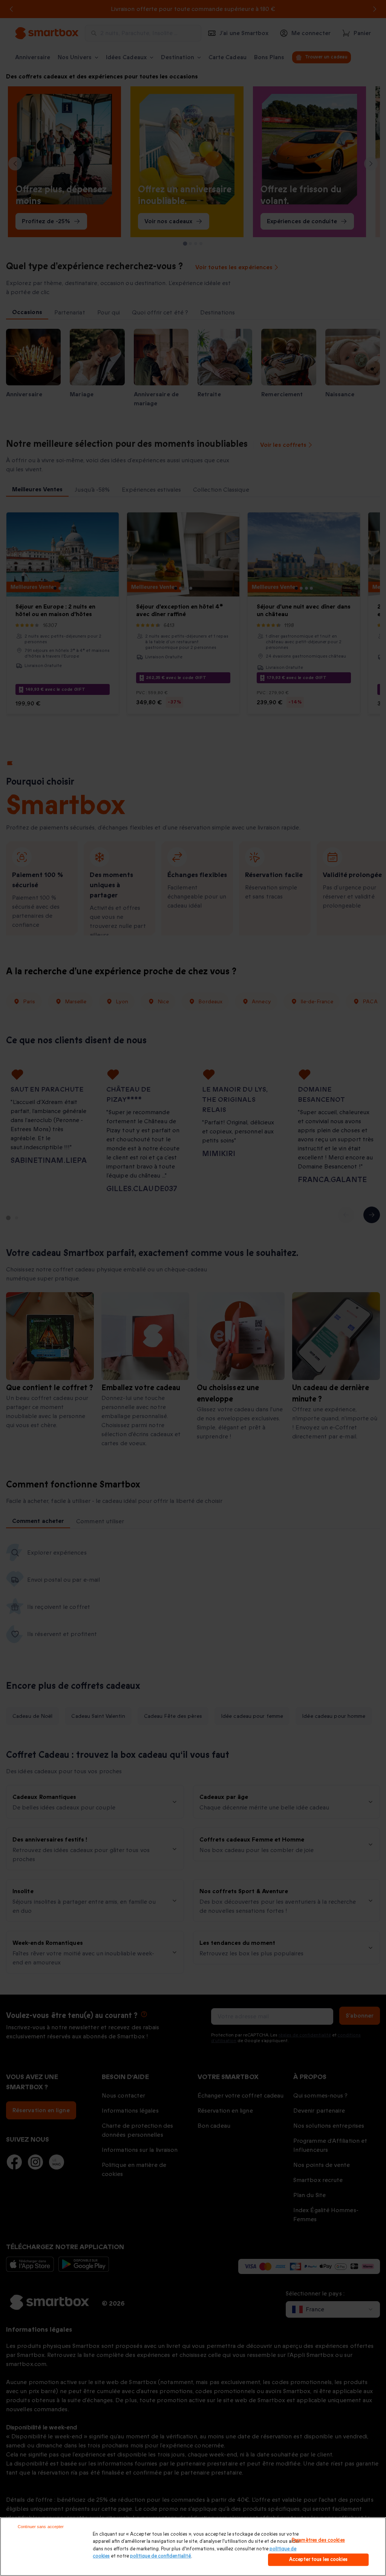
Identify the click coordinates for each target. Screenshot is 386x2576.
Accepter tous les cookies (318, 2559)
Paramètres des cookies (318, 2540)
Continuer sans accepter (41, 2527)
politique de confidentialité (161, 2556)
